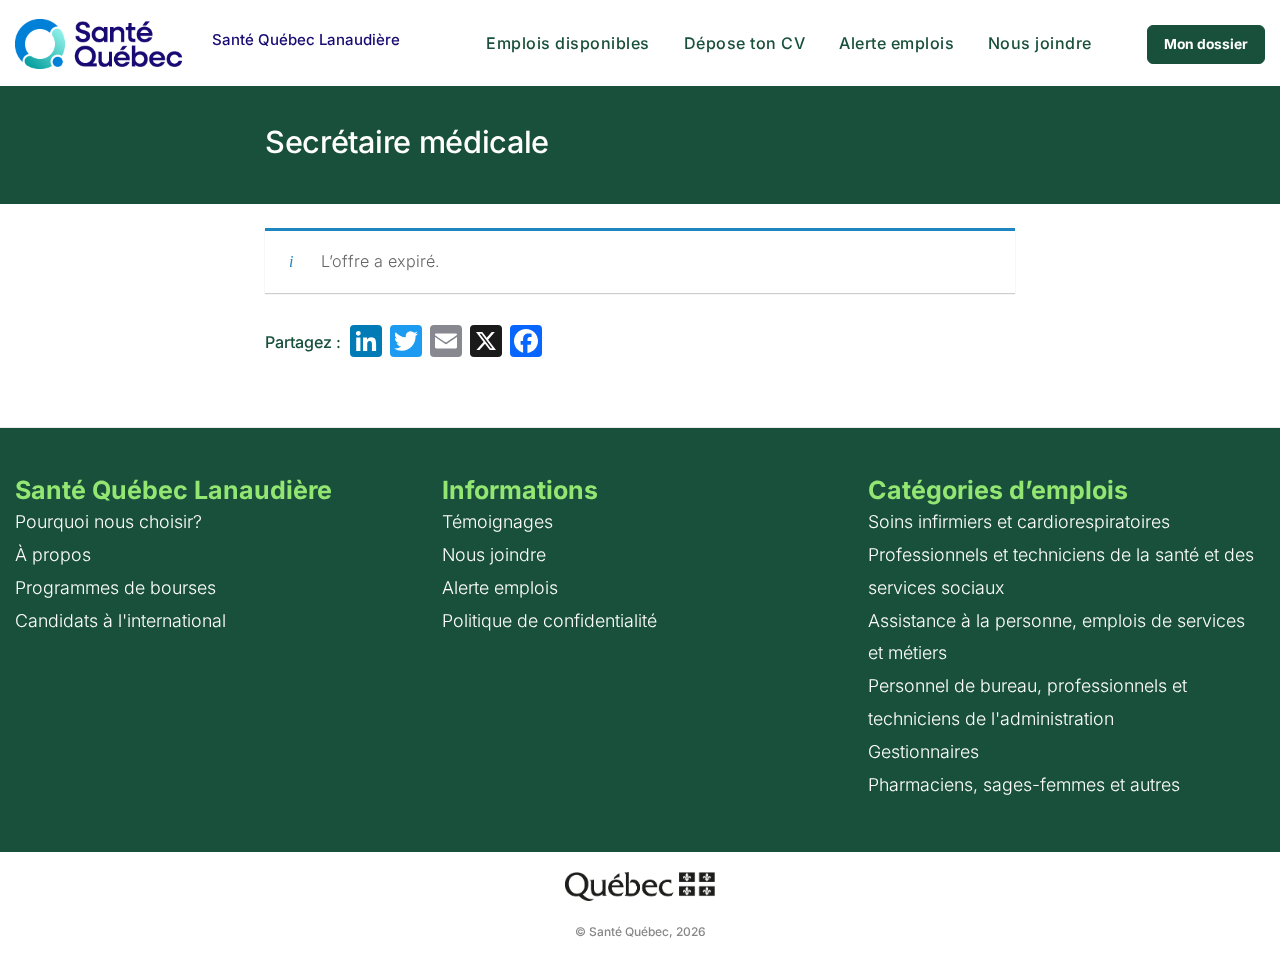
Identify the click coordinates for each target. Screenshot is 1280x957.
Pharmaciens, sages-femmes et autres (1024, 784)
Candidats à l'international (120, 620)
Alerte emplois (896, 43)
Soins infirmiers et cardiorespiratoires (1019, 521)
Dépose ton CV (745, 43)
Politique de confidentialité (549, 620)
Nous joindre (1040, 43)
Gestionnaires (923, 751)
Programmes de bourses (115, 587)
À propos (53, 554)
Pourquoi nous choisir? (108, 521)
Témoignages (497, 521)
